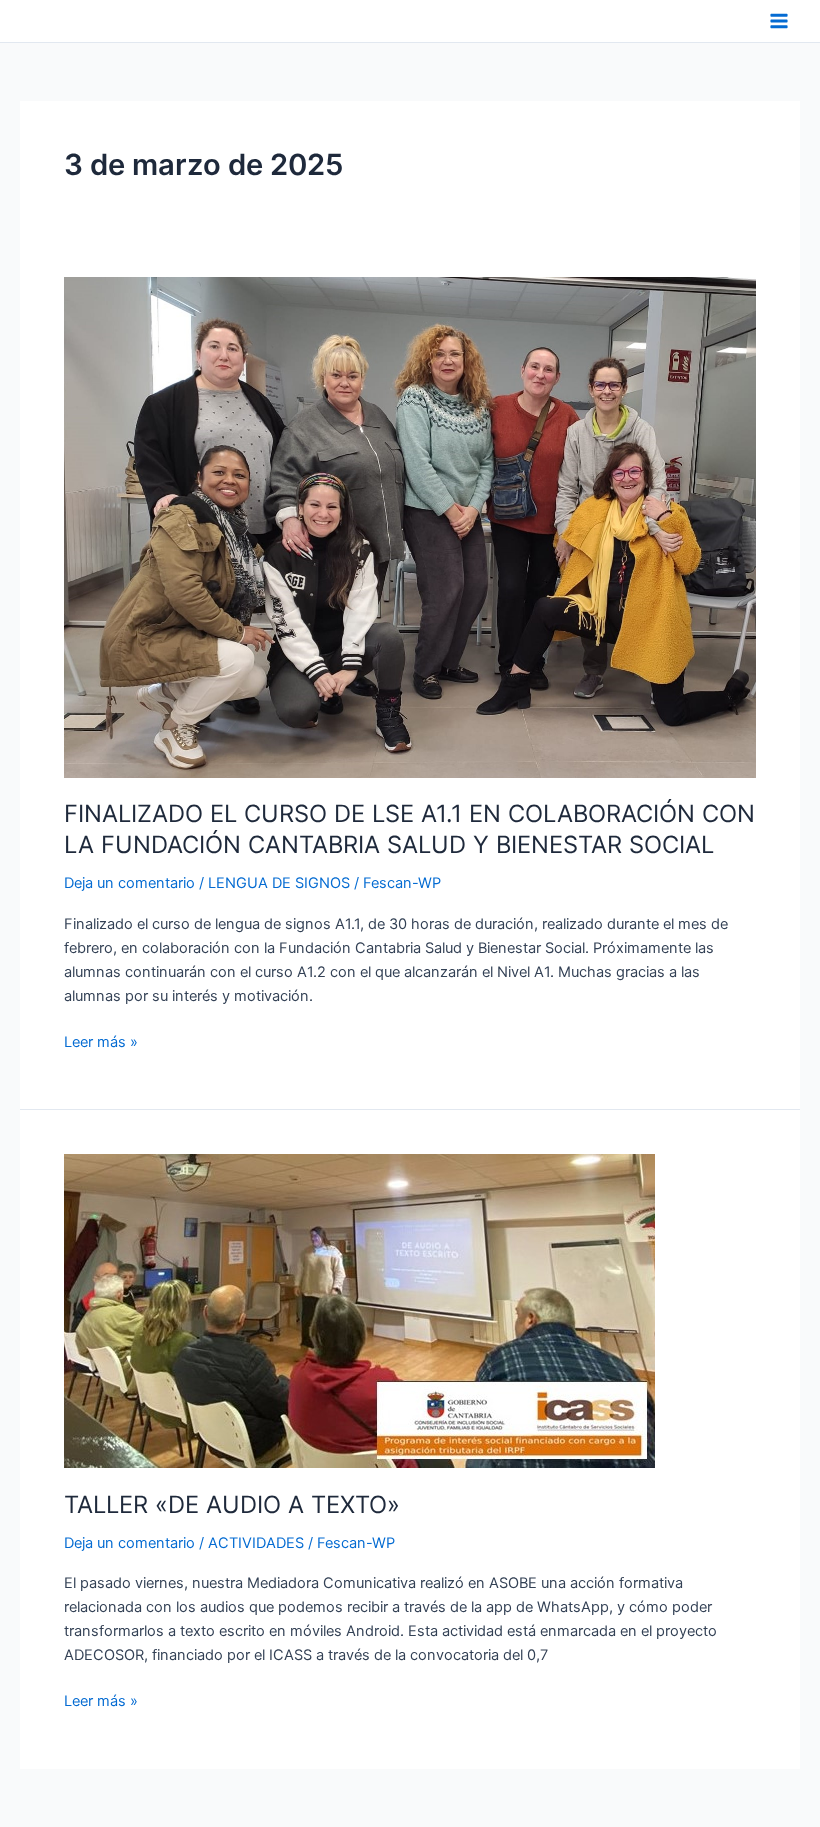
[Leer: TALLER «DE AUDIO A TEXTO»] (359, 1310)
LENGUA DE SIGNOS (279, 883)
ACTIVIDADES (256, 1543)
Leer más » (101, 1040)
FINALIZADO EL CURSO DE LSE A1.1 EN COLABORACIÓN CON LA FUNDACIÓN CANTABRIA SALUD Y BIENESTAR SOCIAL (409, 829)
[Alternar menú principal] (779, 21)
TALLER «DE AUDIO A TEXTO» (232, 1504)
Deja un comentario (129, 883)
